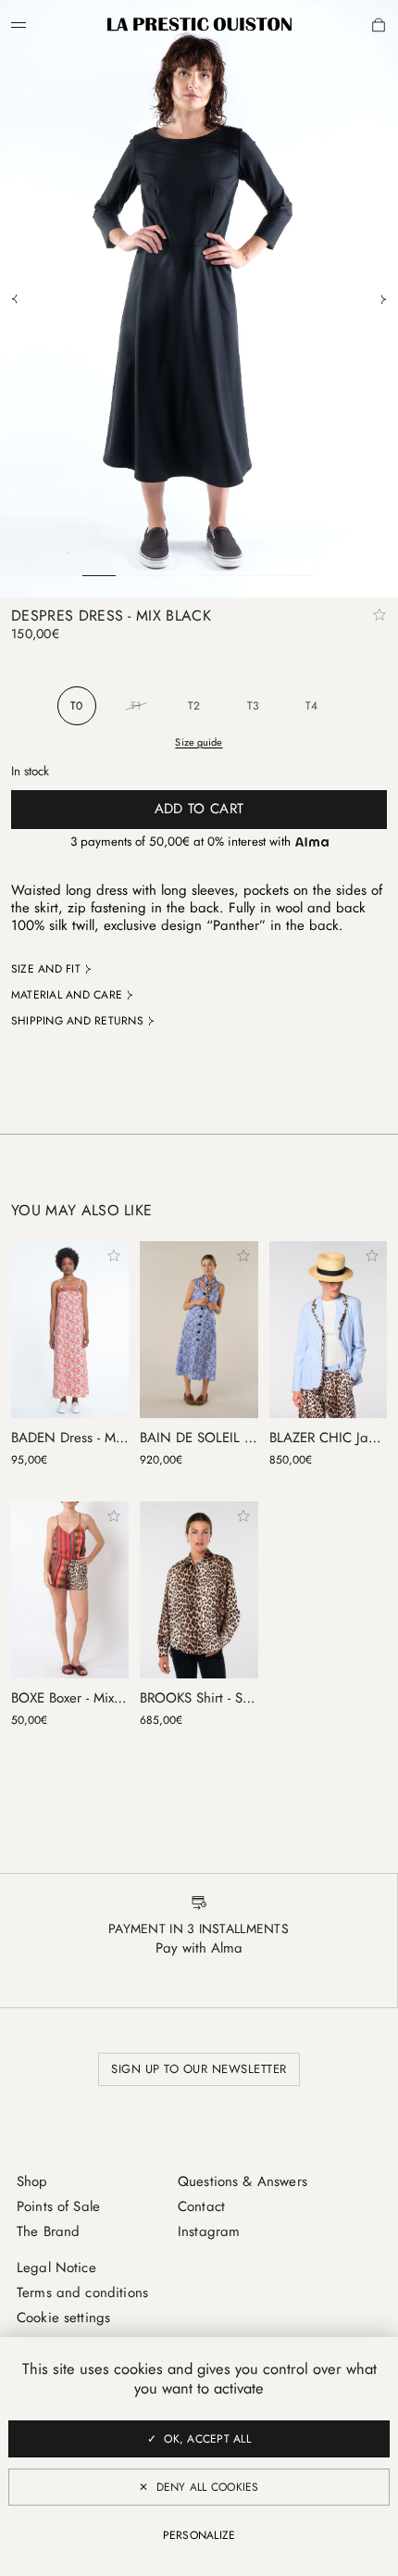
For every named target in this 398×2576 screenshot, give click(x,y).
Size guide (199, 742)
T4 (311, 706)
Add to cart (199, 809)
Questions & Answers (243, 2181)
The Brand (48, 2231)
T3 (253, 706)
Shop (32, 2181)
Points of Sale (58, 2206)
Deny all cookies (208, 2487)
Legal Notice (56, 2268)
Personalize (199, 2535)
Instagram (209, 2231)
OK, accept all (207, 2439)
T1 (136, 706)
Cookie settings (63, 2318)
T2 (194, 706)
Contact (201, 2206)
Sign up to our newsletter (199, 2069)
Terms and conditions (82, 2293)
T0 (76, 706)
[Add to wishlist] (379, 615)
